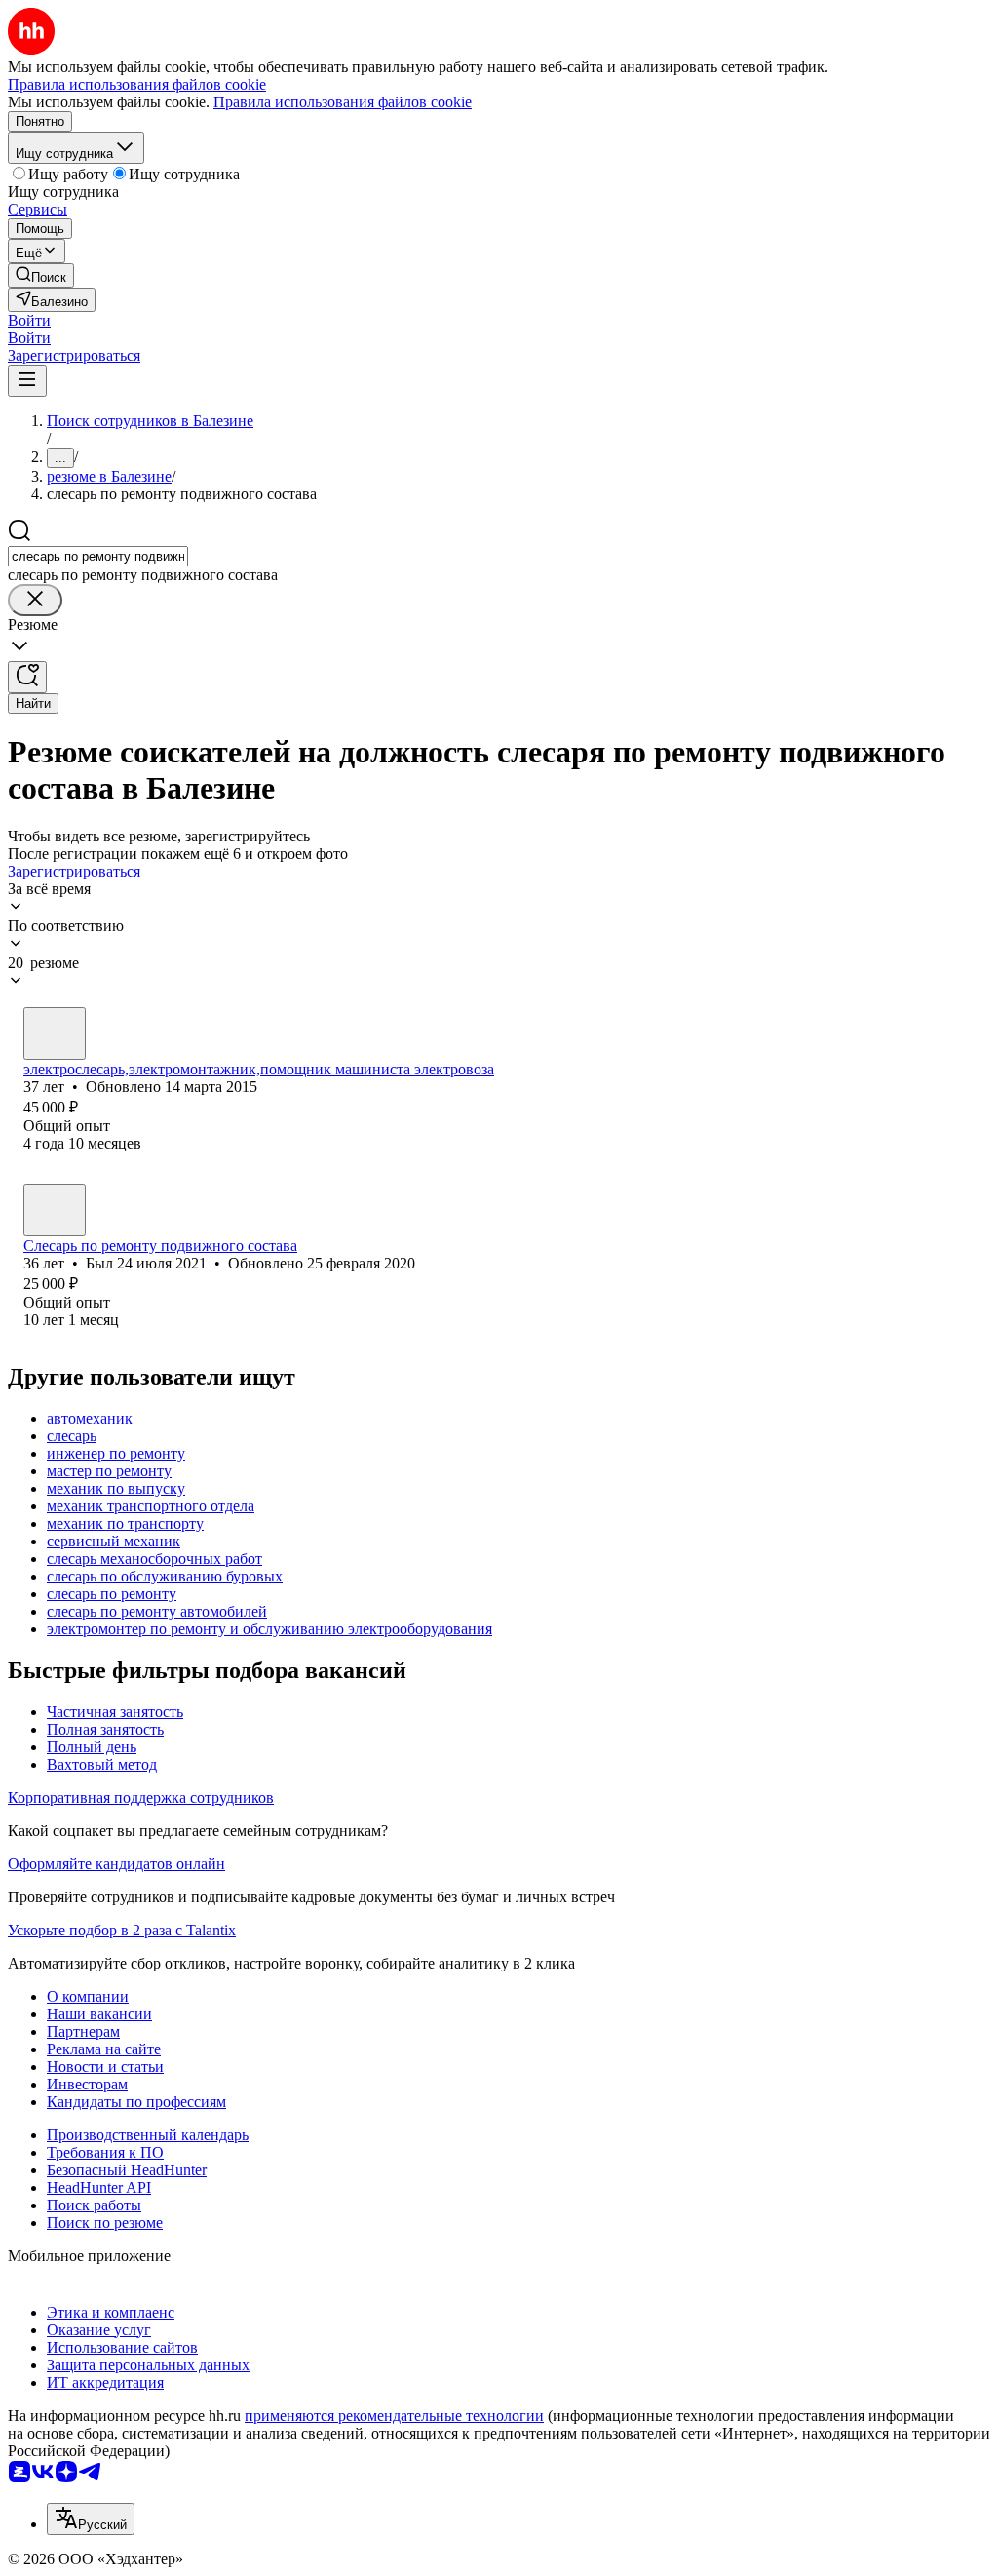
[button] (29, 320)
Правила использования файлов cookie (343, 102)
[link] (41, 275)
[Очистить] (35, 600)
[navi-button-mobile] (27, 381)
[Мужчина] (55, 1034)
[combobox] (98, 556)
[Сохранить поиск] (27, 677)
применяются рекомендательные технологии (394, 2416)
